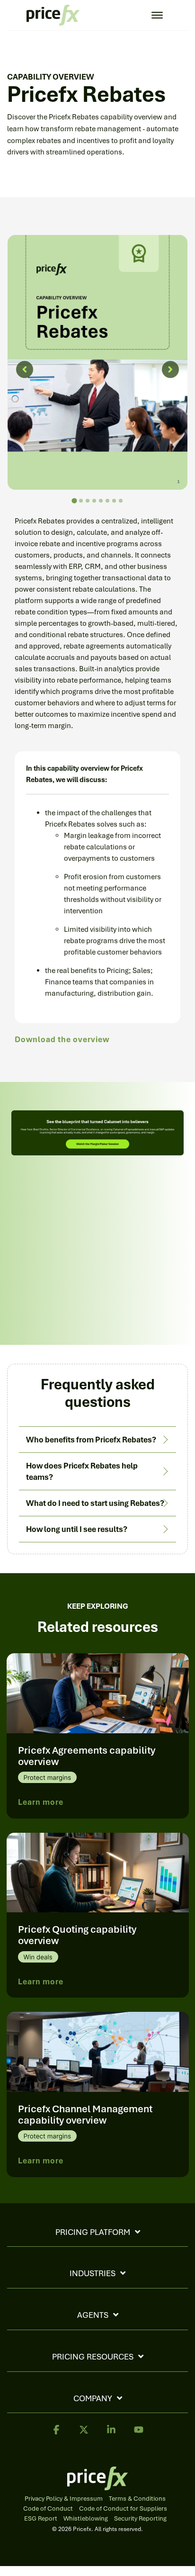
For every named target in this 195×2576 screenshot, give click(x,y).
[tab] (74, 500)
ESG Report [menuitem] (41, 2519)
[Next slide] (170, 369)
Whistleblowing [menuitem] (86, 2519)
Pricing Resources (93, 2357)
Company (93, 2398)
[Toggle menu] (157, 15)
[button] (56, 2434)
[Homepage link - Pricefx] (97, 2486)
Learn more (41, 1802)
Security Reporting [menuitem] (140, 2519)
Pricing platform (93, 2232)
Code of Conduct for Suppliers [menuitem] (123, 2509)
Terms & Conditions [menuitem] (137, 2499)
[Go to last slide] (25, 369)
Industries (93, 2273)
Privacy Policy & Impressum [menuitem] (64, 2499)
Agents (93, 2315)
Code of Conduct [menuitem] (48, 2509)
